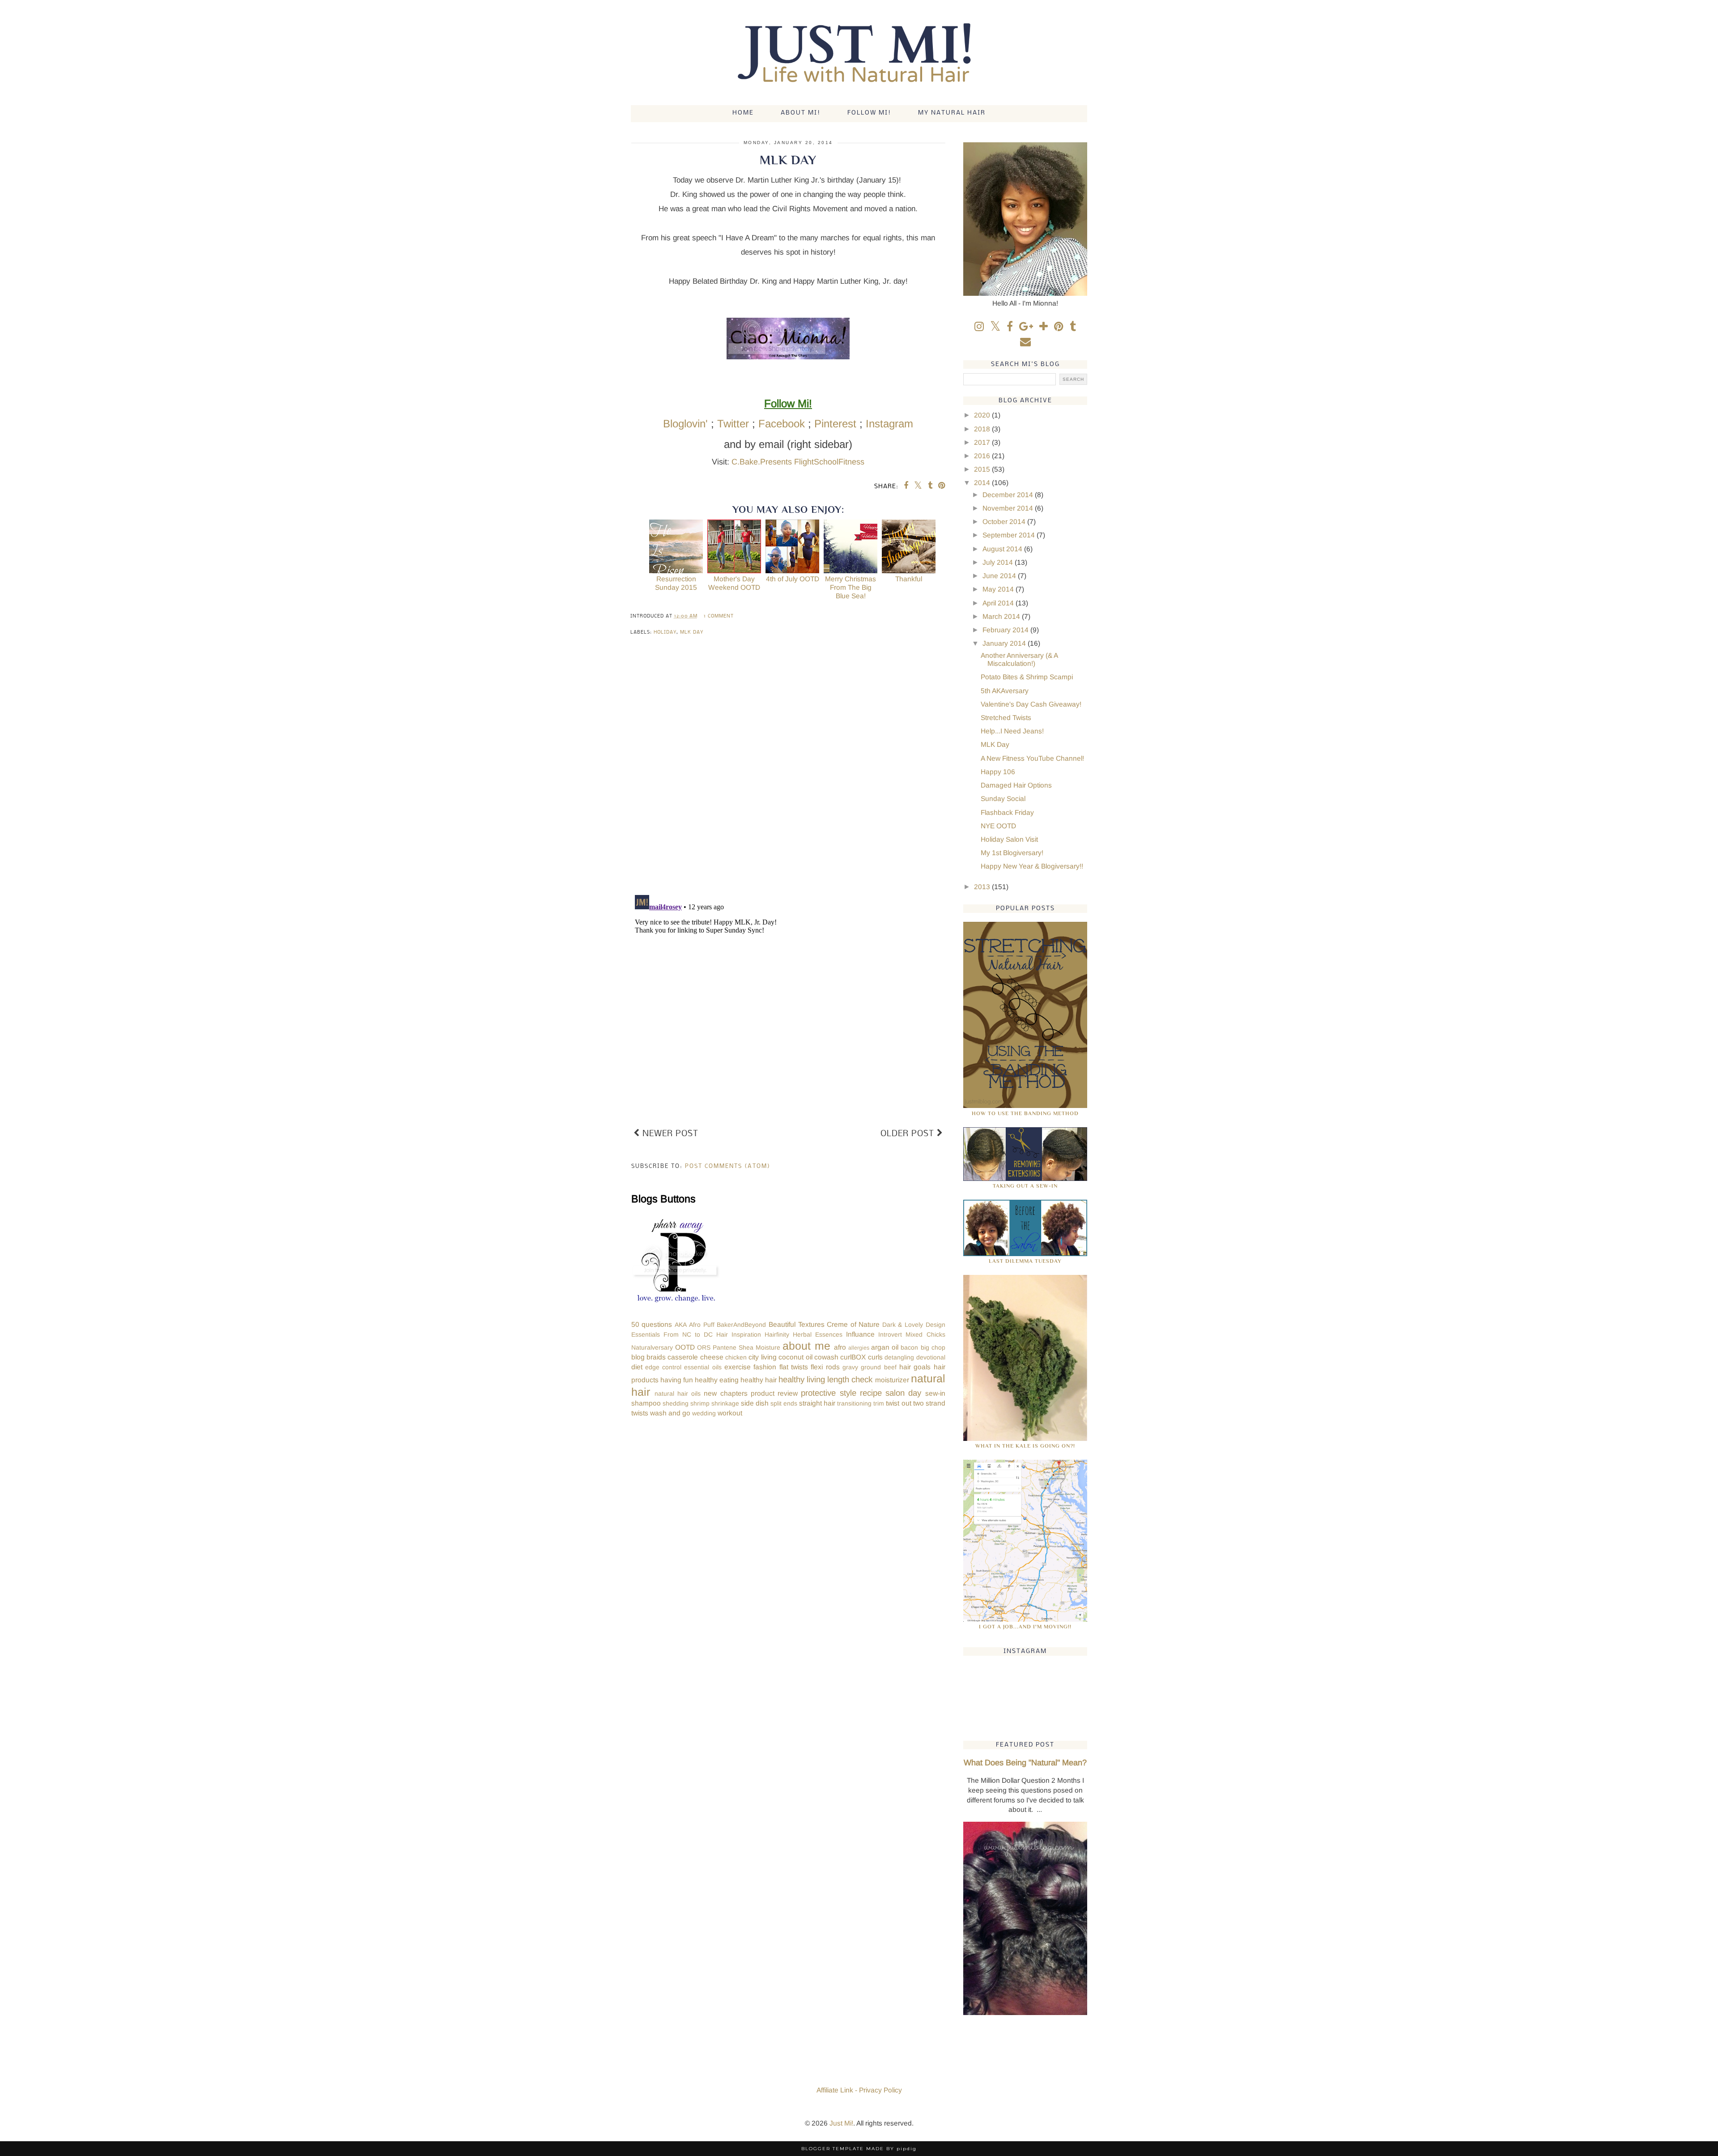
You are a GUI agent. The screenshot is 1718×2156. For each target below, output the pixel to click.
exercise (738, 1367)
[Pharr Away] (676, 1304)
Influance (860, 1334)
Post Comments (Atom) (728, 1166)
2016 (983, 456)
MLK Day (692, 633)
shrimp (700, 1403)
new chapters (725, 1393)
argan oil (885, 1347)
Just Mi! (841, 2123)
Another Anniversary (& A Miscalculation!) (1019, 660)
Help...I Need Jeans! (1012, 731)
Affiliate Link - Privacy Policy (859, 2090)
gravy (850, 1367)
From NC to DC (688, 1334)
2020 (983, 415)
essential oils (703, 1367)
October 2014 (1005, 522)
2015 (983, 469)
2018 (983, 429)
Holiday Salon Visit (1009, 839)
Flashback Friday (1007, 812)
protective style (828, 1393)
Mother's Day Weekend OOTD (734, 583)
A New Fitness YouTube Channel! (1032, 758)
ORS (704, 1347)
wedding (704, 1413)
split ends (784, 1403)
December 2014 (1009, 495)
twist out (898, 1403)
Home (743, 113)
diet (637, 1367)
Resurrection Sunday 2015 (676, 583)
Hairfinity (777, 1334)
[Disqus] (788, 771)
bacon (909, 1347)
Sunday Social (1003, 799)
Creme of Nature (853, 1324)
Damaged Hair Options (1016, 785)
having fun (677, 1380)
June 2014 (1000, 576)
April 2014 (999, 603)
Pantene (725, 1347)
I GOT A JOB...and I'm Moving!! (1025, 1627)
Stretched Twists (1006, 718)
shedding (676, 1403)
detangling (899, 1357)
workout (730, 1413)
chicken (736, 1357)
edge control (663, 1367)
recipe (871, 1393)
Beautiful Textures (797, 1324)
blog (638, 1357)
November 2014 (1009, 508)
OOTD (685, 1347)
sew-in (935, 1393)
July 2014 (999, 562)
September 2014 (1010, 535)
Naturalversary (652, 1347)
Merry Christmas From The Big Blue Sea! (850, 587)
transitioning (854, 1403)
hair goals (915, 1367)
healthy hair (759, 1380)
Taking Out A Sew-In (1025, 1186)
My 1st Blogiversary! (1012, 853)
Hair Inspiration (739, 1334)
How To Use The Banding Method (1025, 1113)
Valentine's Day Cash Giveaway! (1031, 704)
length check (850, 1379)
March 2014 (1002, 616)
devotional (931, 1357)
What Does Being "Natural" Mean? (1025, 1763)
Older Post (909, 1134)
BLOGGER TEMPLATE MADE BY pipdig (859, 2149)
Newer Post (669, 1134)
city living (762, 1357)
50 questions (652, 1324)
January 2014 (1005, 643)
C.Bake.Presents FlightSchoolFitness (798, 462)
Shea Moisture (759, 1347)
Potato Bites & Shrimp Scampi (1027, 677)
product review (774, 1393)
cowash (826, 1357)
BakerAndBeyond (741, 1325)
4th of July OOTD (793, 579)
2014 (983, 483)
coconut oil (795, 1357)
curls (875, 1357)
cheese (712, 1357)
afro (840, 1347)
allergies (859, 1348)
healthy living (802, 1379)
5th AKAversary (1005, 691)
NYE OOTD (998, 826)
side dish (755, 1403)
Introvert (890, 1334)
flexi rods (825, 1367)
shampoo (646, 1403)
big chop (933, 1347)
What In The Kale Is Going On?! (1025, 1446)
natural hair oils (678, 1393)
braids (656, 1357)
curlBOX (853, 1357)
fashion (765, 1367)
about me (806, 1346)
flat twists (794, 1367)
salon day (903, 1393)
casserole (683, 1357)
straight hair (817, 1403)
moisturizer (892, 1380)
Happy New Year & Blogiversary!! (1032, 866)
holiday (665, 633)
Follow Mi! (869, 113)
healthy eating (717, 1380)
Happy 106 (998, 772)
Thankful (909, 579)
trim (879, 1403)
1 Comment (719, 616)
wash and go (670, 1413)
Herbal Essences (818, 1334)
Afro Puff (702, 1325)
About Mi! (801, 113)
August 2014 (1003, 549)
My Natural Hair (952, 113)
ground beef (878, 1367)
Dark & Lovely (903, 1325)
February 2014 (1006, 630)
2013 (983, 887)
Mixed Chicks (925, 1334)
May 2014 (999, 589)
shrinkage (725, 1403)
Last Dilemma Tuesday (1025, 1261)
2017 (983, 442)
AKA (681, 1325)
